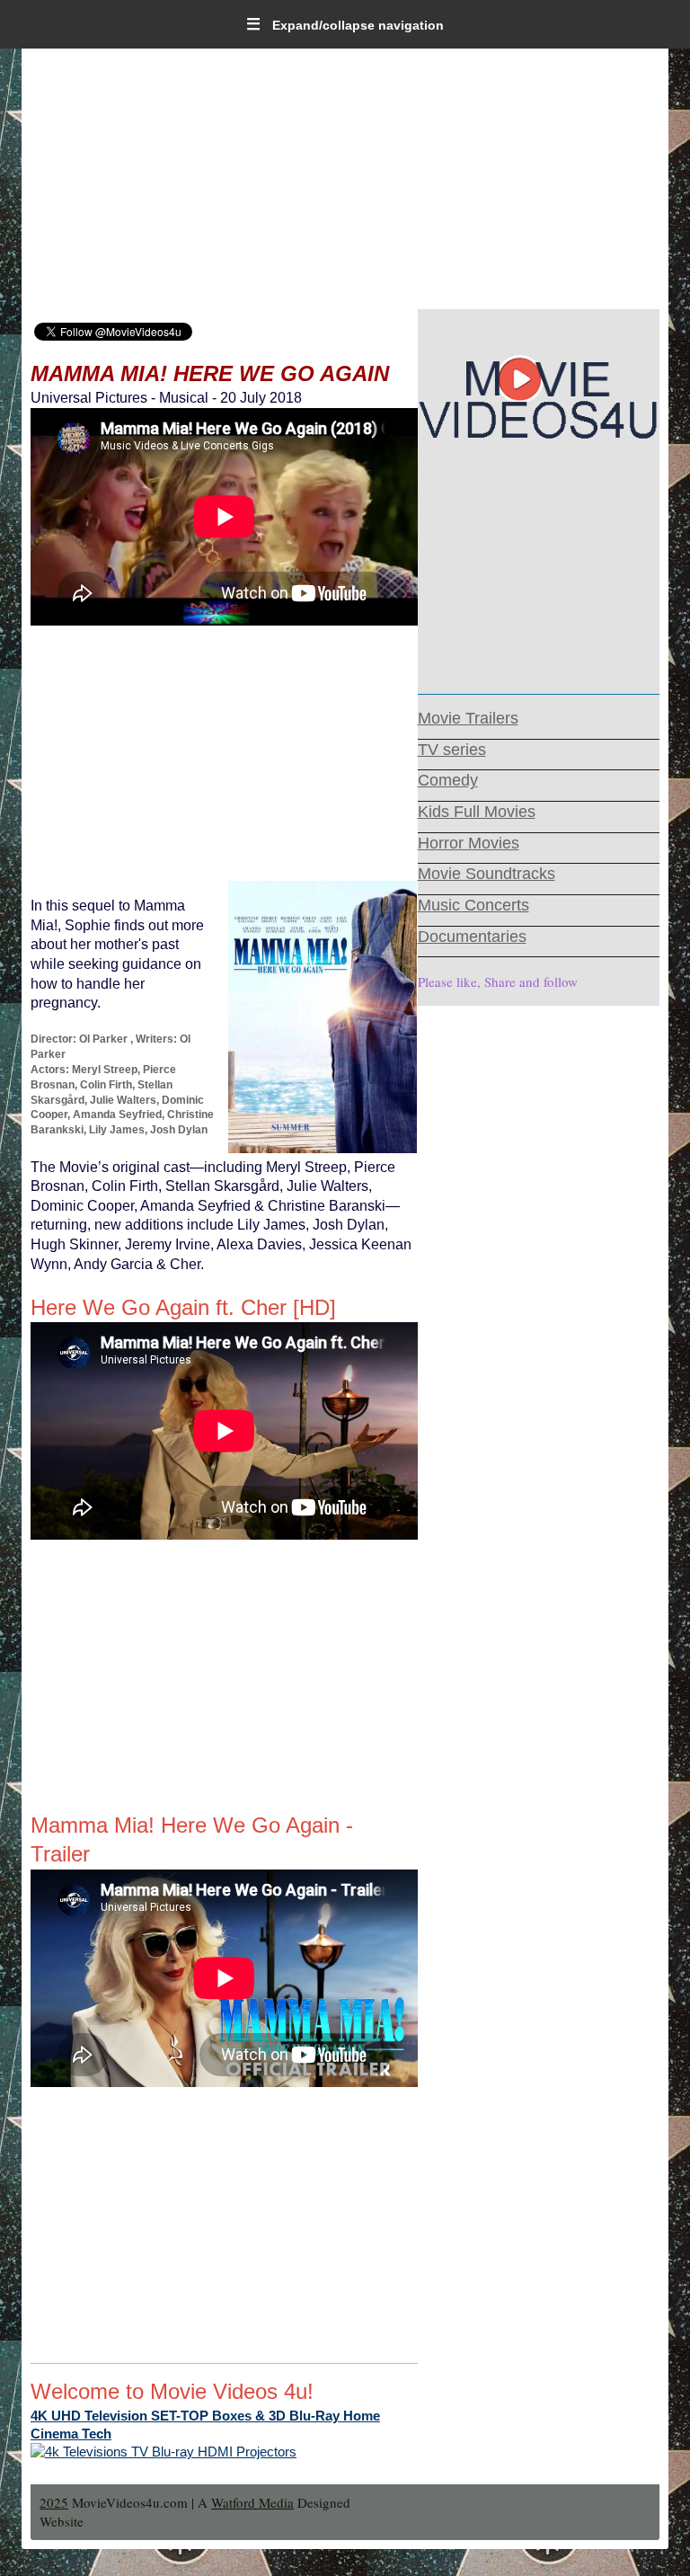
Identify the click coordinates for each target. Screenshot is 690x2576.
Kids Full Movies (477, 812)
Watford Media (252, 2502)
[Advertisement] (345, 183)
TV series (452, 750)
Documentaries (472, 937)
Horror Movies (469, 843)
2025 (54, 2502)
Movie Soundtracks (487, 874)
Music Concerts (473, 905)
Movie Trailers (468, 718)
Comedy (448, 780)
